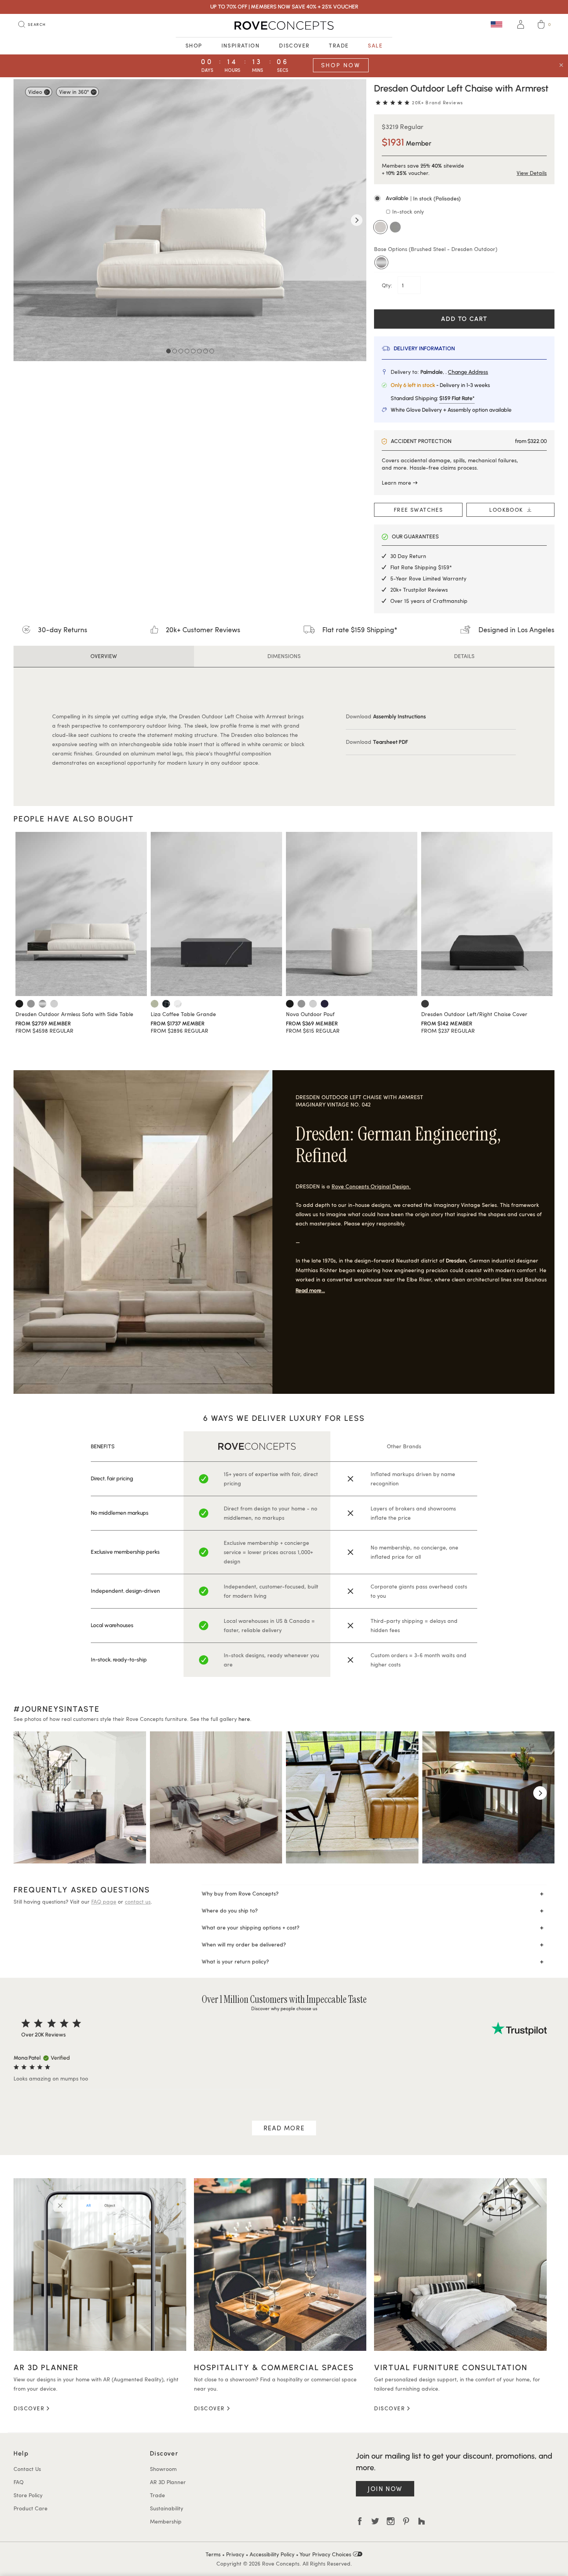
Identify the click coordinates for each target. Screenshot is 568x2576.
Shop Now (341, 65)
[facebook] (360, 2521)
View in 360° (74, 92)
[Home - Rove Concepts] (284, 25)
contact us (138, 1901)
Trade (339, 45)
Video (35, 92)
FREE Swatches (418, 510)
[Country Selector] (497, 24)
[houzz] (422, 2521)
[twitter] (375, 2521)
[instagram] (391, 2521)
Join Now (385, 2489)
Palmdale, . (454, 372)
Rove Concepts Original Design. (371, 1186)
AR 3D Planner (168, 2482)
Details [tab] (464, 656)
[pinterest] (406, 2521)
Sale (375, 45)
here (244, 1719)
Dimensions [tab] (284, 656)
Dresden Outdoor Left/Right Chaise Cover (474, 1014)
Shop (194, 45)
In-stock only (407, 211)
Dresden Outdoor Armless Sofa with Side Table (74, 1014)
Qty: (388, 285)
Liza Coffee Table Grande (183, 1014)
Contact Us (27, 2469)
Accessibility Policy (272, 2554)
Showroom (163, 2469)
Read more (284, 2128)
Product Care (31, 2508)
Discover (294, 45)
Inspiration (241, 45)
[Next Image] (357, 220)
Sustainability (167, 2508)
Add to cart (464, 319)
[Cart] (541, 25)
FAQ (19, 2482)
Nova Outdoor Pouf (310, 1014)
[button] (464, 199)
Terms (213, 2554)
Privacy (235, 2554)
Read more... (310, 1291)
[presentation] (28, 1793)
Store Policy (28, 2495)
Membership (166, 2521)
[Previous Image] (23, 220)
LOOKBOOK (508, 510)
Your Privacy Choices (326, 2554)
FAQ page (104, 1901)
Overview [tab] (104, 656)
